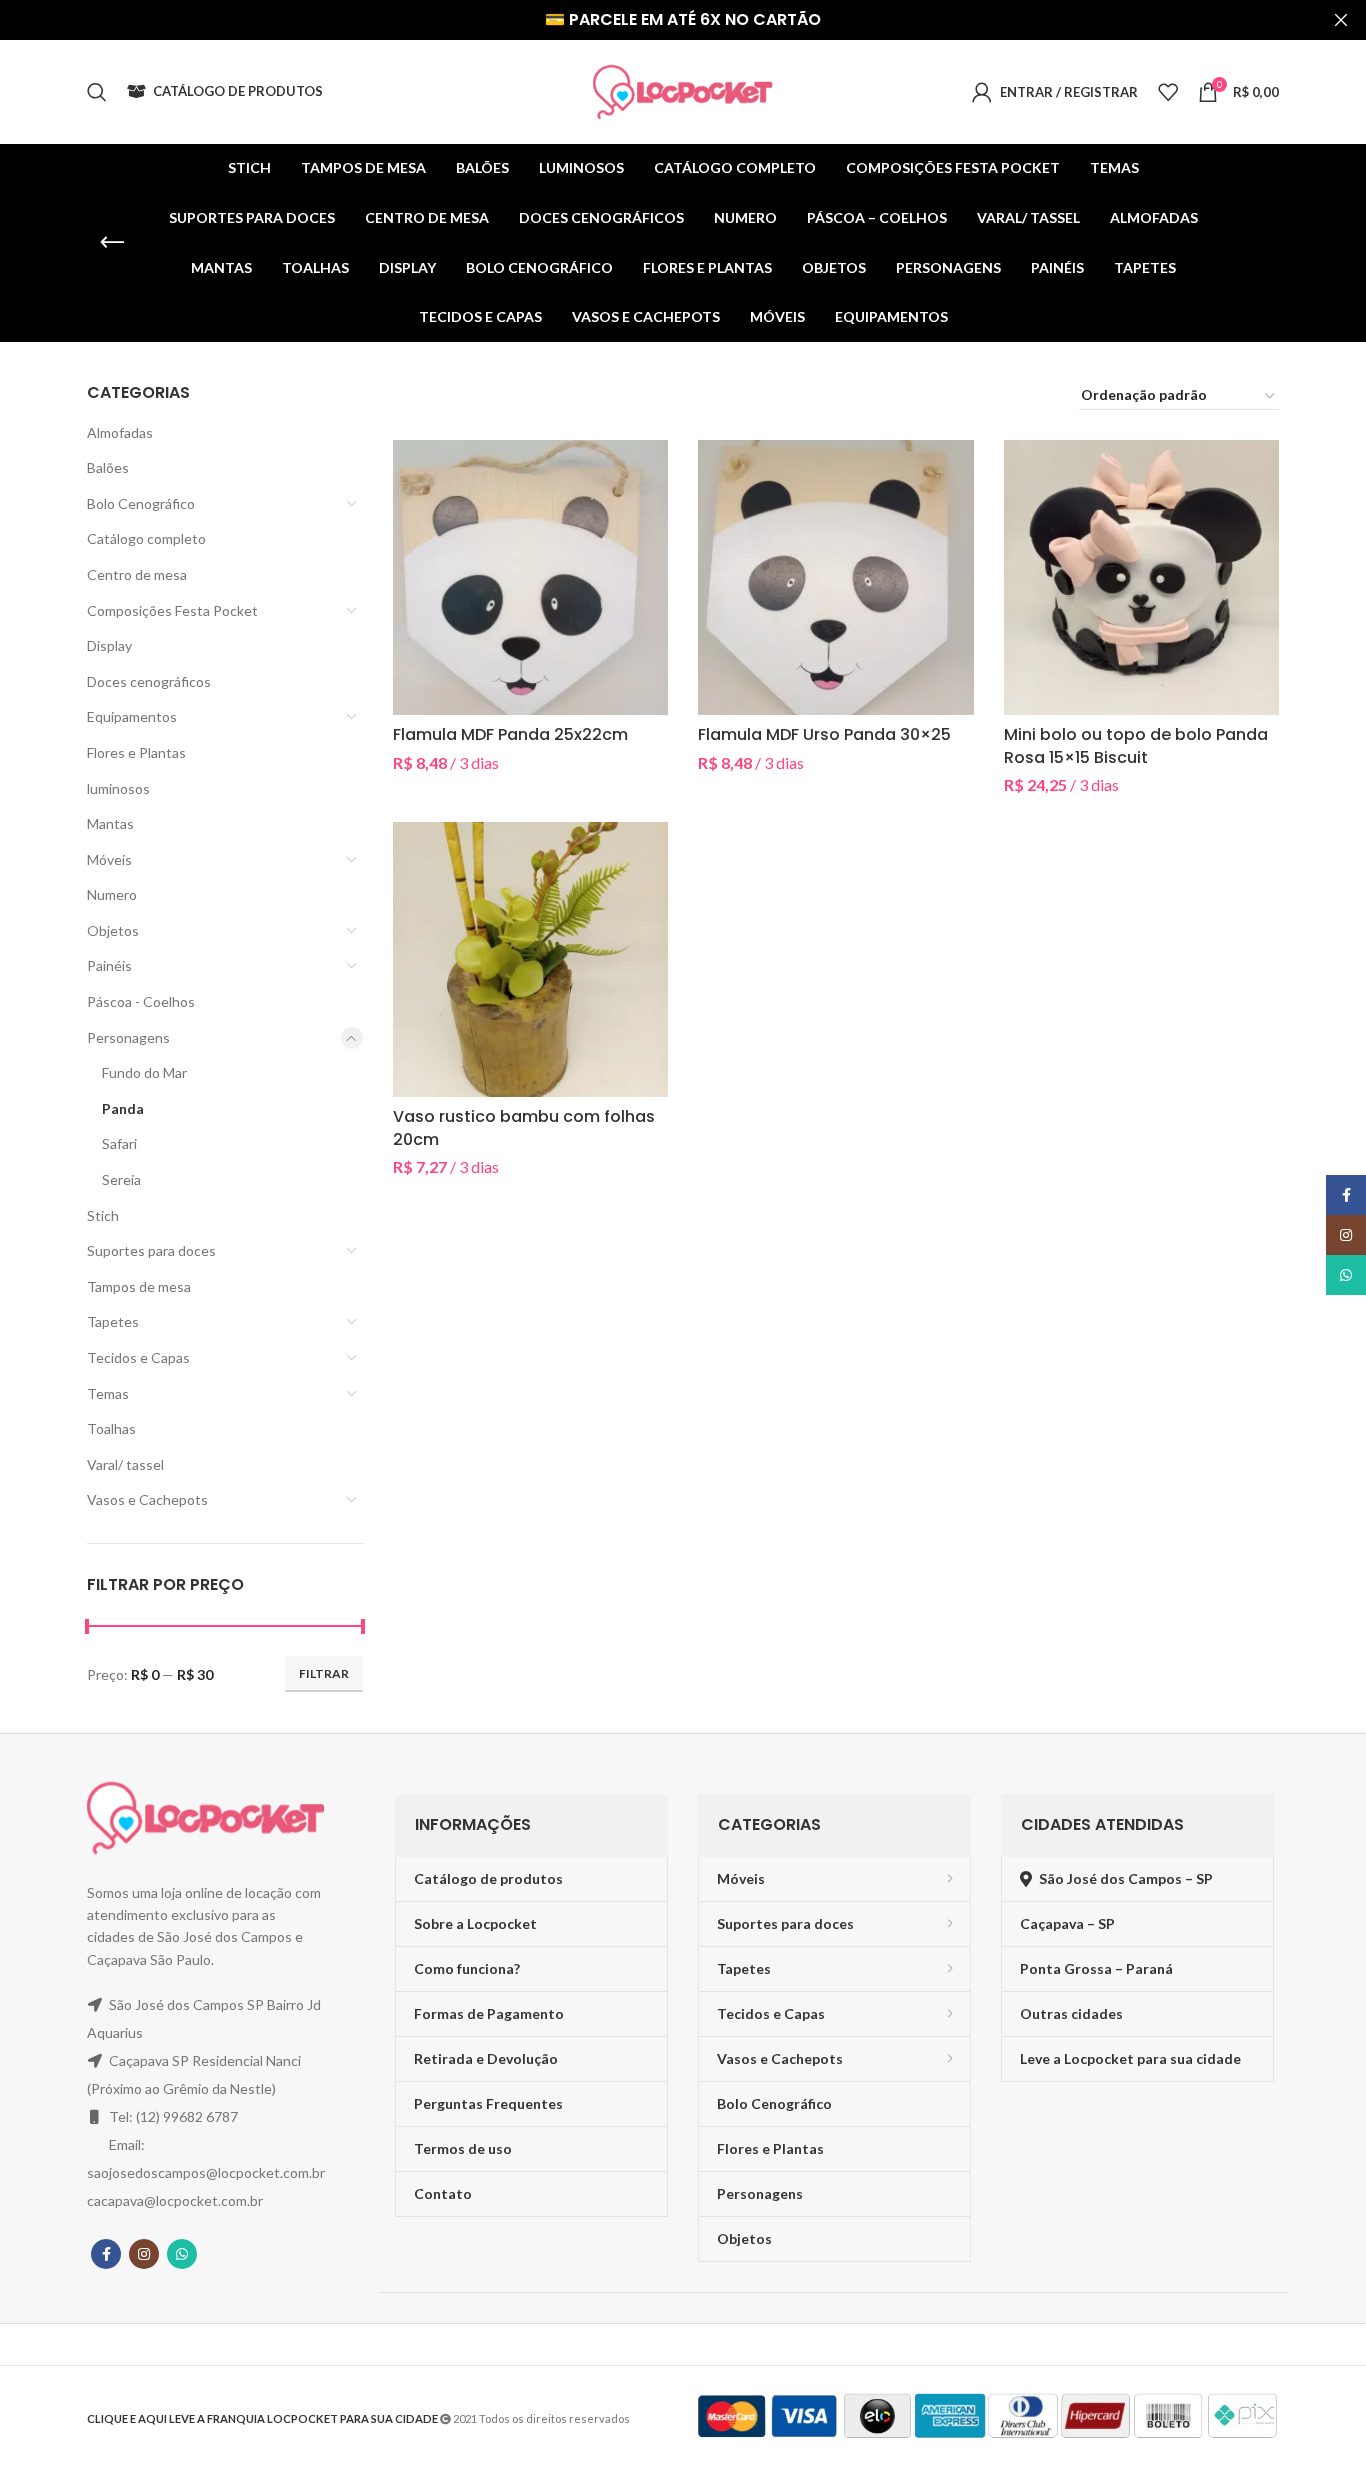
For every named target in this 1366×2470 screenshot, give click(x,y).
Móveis (109, 859)
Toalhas (111, 1428)
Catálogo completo (146, 538)
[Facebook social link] (106, 2254)
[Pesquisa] (97, 92)
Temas (108, 1393)
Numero (112, 894)
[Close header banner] (1341, 20)
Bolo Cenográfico (141, 503)
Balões (108, 467)
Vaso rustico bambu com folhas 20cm (524, 1127)
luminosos (118, 788)
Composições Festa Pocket (172, 610)
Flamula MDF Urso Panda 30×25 (824, 734)
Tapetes (113, 1321)
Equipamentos (132, 716)
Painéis (109, 965)
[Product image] (836, 578)
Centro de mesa (137, 574)
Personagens (128, 1037)
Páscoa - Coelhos (141, 1001)
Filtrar (324, 1673)
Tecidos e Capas (138, 1357)
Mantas (110, 823)
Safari (119, 1143)
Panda (123, 1108)
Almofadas (120, 432)
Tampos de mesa (139, 1286)
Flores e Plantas (136, 752)
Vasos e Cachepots (147, 1499)
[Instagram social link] (144, 2254)
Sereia (121, 1179)
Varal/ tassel (125, 1464)
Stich (103, 1215)
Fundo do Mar (144, 1072)
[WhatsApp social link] (182, 2254)
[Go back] (112, 243)
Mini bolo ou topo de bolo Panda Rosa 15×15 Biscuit (1136, 745)
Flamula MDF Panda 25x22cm (510, 734)
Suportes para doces (151, 1250)
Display (109, 645)
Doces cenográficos (149, 681)
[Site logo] (683, 90)
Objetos (113, 930)
